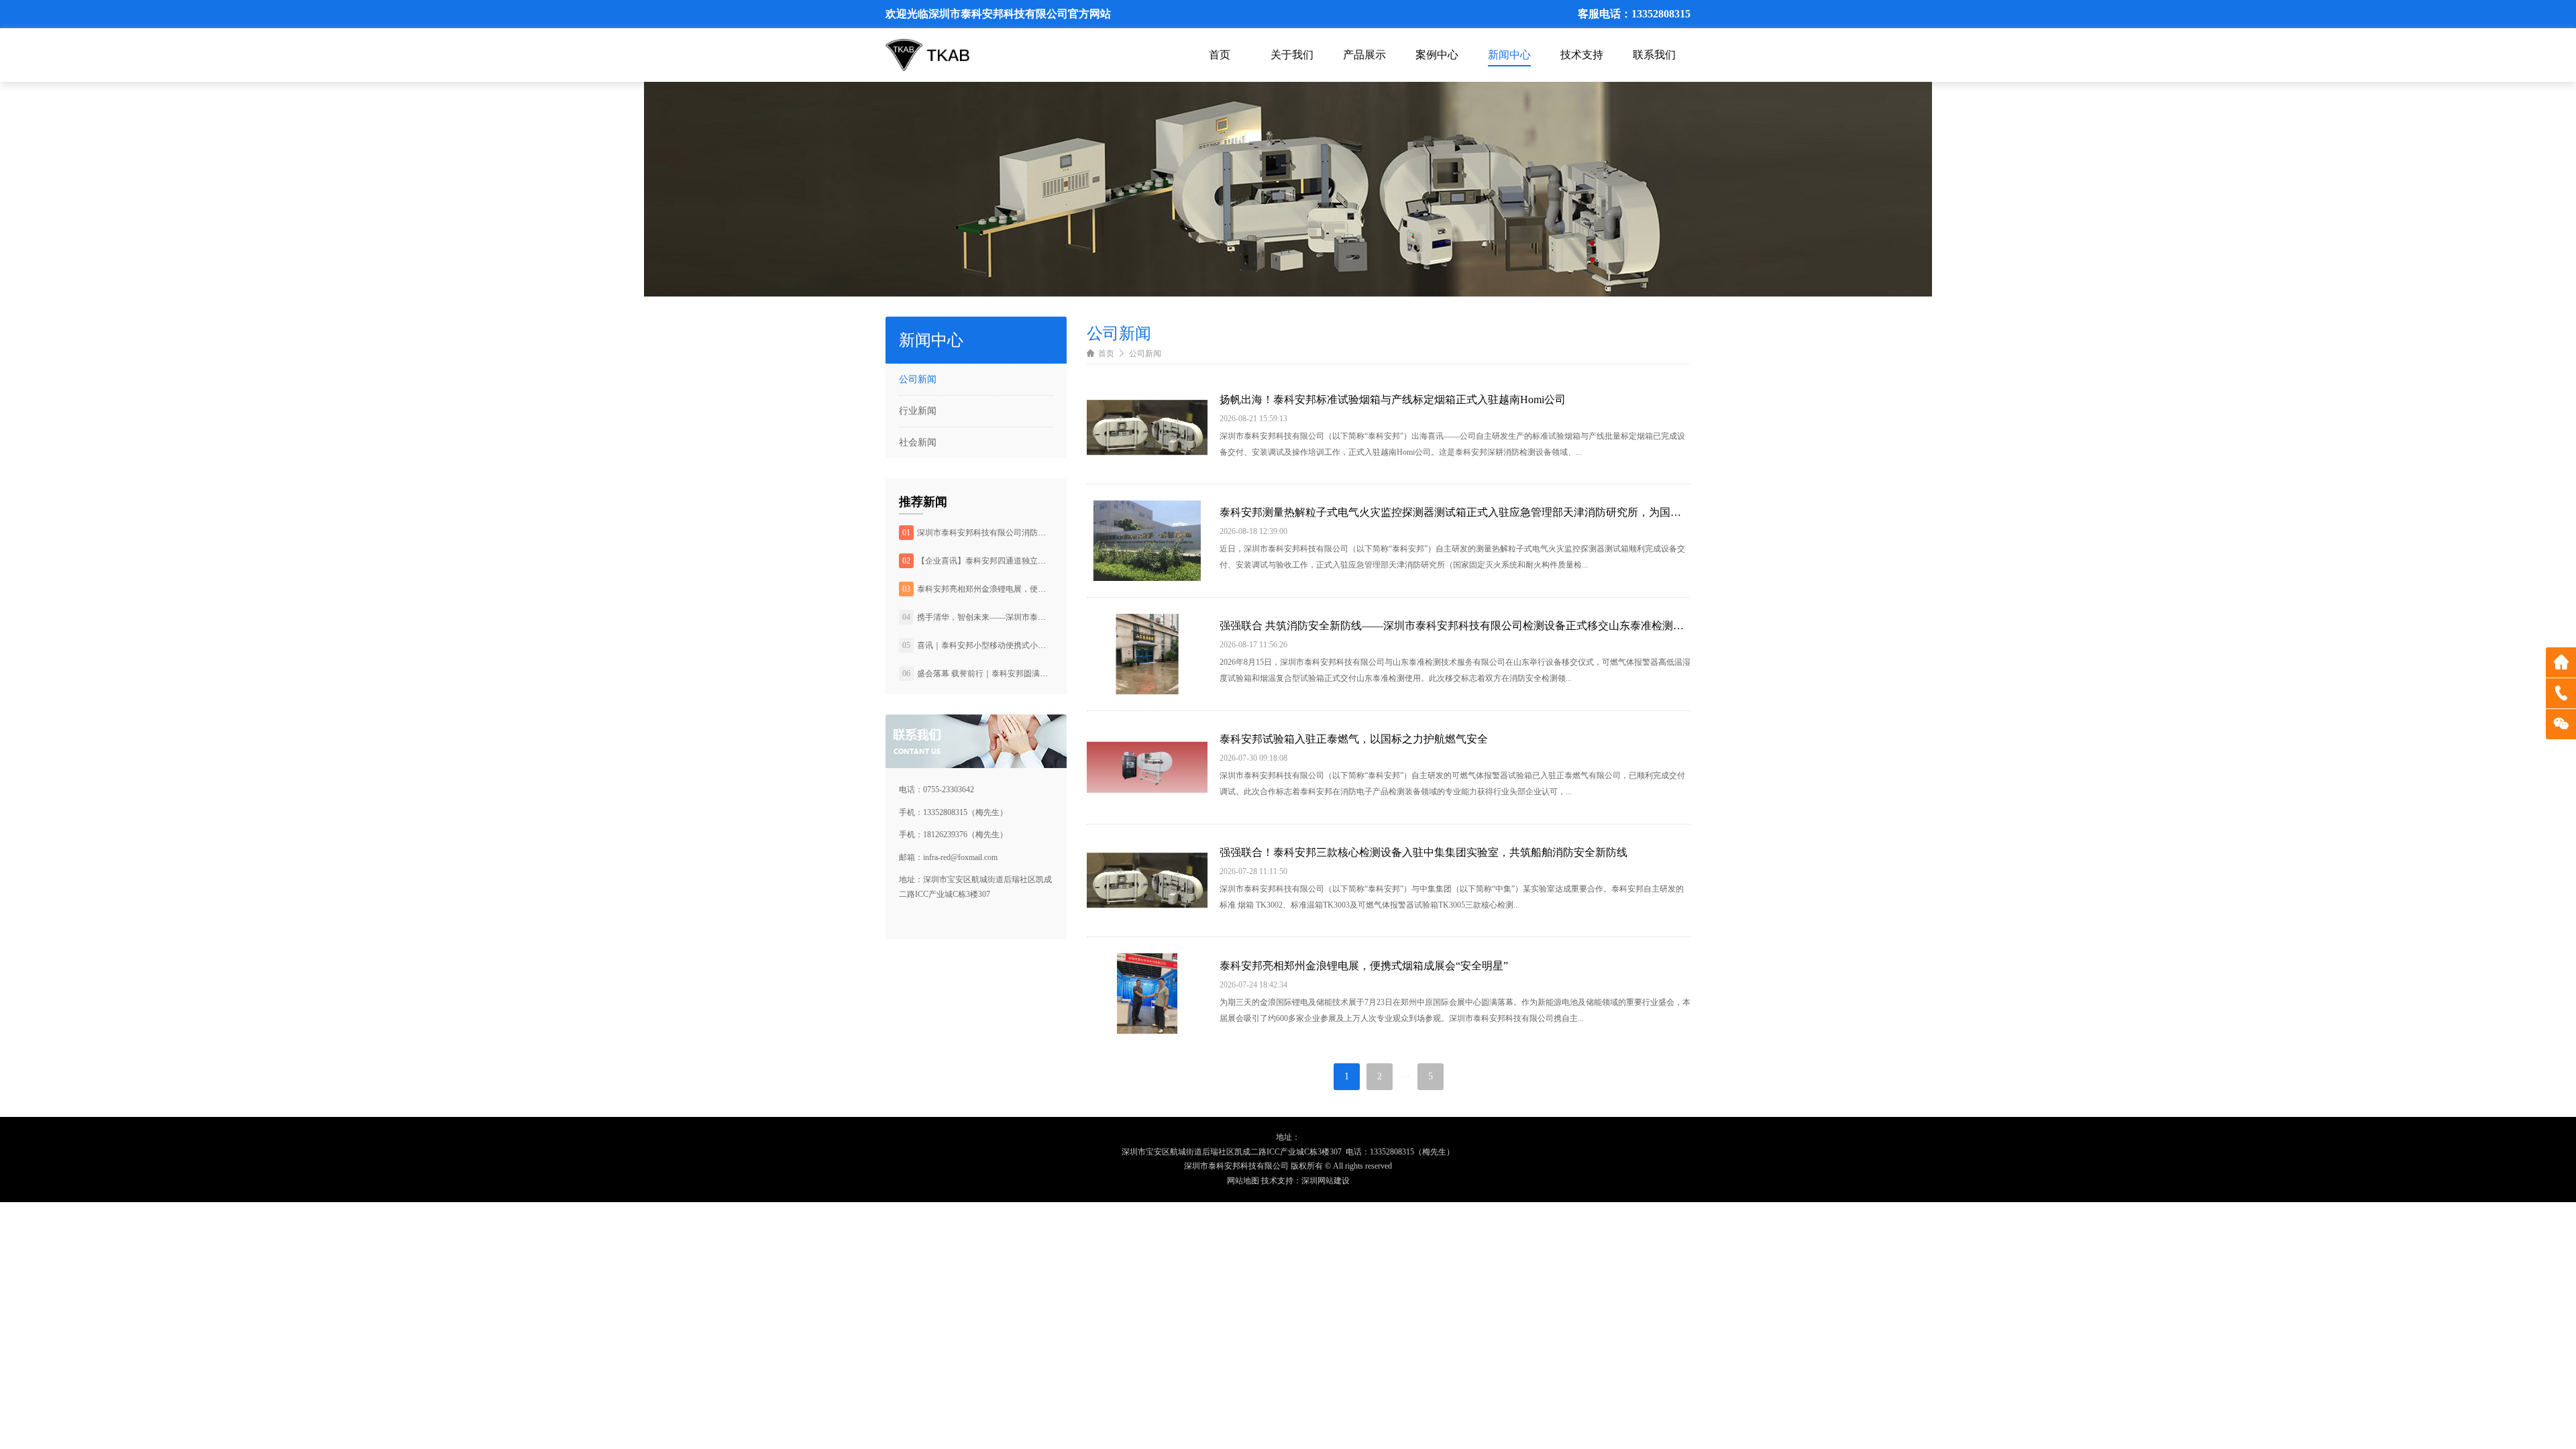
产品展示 (1364, 55)
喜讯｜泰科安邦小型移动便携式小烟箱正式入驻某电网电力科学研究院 (1042, 645)
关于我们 (1292, 55)
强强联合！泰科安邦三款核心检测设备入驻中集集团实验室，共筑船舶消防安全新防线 (1424, 852)
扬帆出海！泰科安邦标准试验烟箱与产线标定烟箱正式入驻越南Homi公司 (1393, 399)
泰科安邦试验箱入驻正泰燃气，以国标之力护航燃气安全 (1354, 739)
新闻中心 (1509, 55)
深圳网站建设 (1326, 1181)
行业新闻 (918, 411)
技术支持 (1582, 55)
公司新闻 (918, 379)
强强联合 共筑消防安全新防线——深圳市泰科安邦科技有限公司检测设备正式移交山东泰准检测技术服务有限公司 (1455, 626)
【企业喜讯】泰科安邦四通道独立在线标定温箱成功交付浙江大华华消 (1042, 561)
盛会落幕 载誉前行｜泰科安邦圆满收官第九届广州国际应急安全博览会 (1043, 674)
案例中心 (1437, 55)
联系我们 (1654, 55)
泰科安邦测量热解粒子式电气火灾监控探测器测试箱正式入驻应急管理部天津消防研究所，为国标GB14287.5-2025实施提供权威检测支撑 (1455, 512)
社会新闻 (918, 442)
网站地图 (1243, 1181)
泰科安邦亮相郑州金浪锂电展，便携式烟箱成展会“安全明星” (1025, 589)
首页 (1220, 55)
